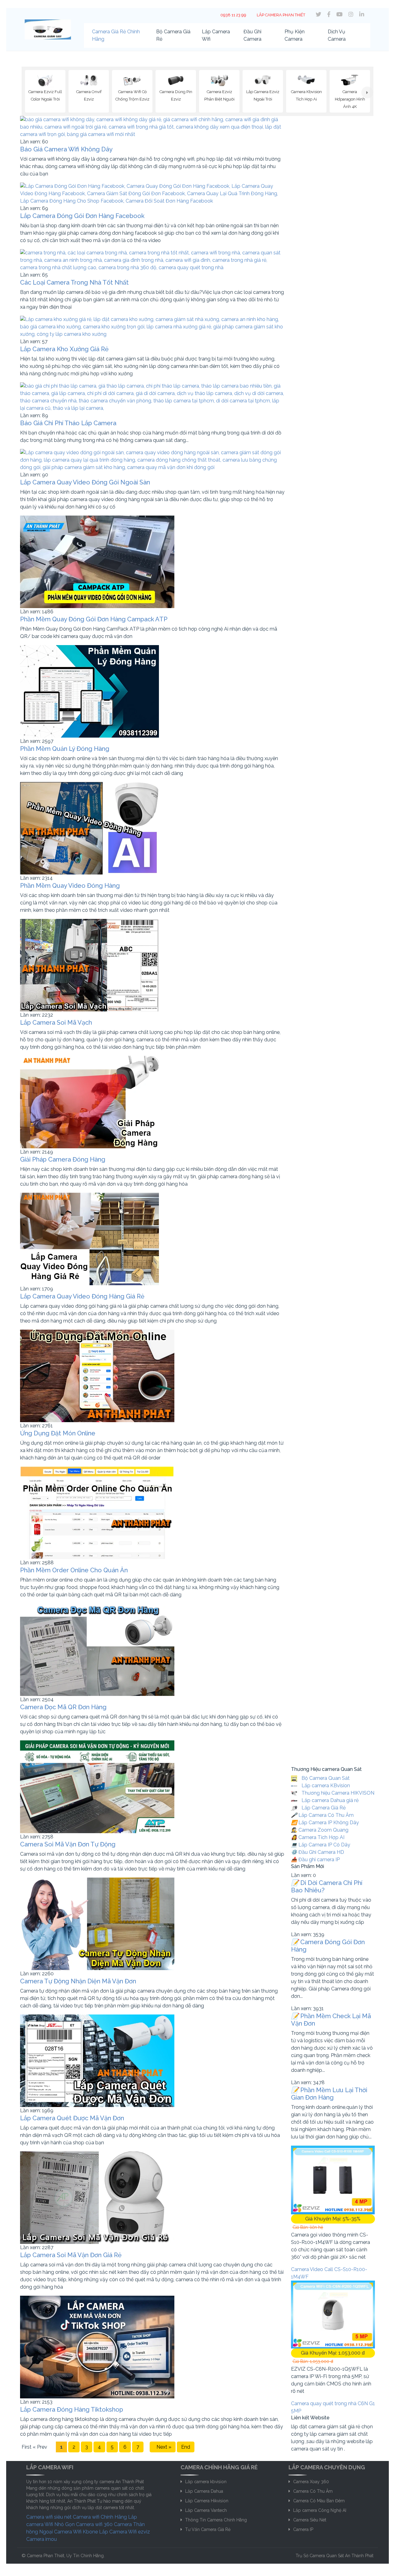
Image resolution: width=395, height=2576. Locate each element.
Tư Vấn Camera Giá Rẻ (208, 2529)
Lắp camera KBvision (325, 1786)
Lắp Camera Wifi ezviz (125, 2532)
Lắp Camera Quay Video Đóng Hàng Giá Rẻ (82, 1296)
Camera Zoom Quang (320, 1830)
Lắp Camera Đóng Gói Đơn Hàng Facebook (82, 216)
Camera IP (303, 2529)
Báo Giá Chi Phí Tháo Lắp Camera (68, 423)
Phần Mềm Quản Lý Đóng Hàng (65, 749)
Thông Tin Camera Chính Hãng (216, 2520)
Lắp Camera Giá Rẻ (323, 1808)
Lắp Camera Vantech (206, 2510)
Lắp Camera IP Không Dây (325, 1823)
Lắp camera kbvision (206, 2482)
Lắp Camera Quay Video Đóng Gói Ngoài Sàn (85, 482)
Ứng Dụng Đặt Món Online (58, 1433)
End (186, 2447)
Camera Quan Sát (327, 2556)
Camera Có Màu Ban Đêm (319, 2501)
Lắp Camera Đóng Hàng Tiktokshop (72, 2409)
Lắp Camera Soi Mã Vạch (56, 1023)
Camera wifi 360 (94, 2524)
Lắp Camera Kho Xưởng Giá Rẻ (64, 349)
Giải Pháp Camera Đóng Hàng (63, 1159)
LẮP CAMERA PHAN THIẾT (281, 15)
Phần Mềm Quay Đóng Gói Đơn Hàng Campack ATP (94, 619)
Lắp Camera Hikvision (207, 2501)
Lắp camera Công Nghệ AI (320, 2510)
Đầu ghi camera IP (315, 1860)
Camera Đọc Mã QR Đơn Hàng (63, 1707)
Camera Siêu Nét (310, 2520)
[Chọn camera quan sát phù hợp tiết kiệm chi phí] (367, 93)
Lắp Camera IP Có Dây (321, 1845)
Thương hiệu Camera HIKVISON (337, 1793)
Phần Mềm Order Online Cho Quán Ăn (74, 1570)
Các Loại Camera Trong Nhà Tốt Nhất (74, 282)
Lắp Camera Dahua (204, 2491)
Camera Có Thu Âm (313, 2491)
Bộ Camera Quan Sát (325, 1778)
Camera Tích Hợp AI (318, 1838)
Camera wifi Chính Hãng (100, 2517)
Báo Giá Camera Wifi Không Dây (66, 149)
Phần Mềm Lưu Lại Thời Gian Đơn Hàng (329, 2094)
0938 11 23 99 (233, 15)
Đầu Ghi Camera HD (318, 1852)
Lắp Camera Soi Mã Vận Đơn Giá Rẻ (71, 2255)
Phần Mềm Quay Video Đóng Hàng (70, 886)
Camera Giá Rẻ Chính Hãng (116, 35)
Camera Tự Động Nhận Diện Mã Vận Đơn (78, 1981)
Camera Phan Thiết (46, 2556)
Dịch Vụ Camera (337, 35)
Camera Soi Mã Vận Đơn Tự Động (68, 1844)
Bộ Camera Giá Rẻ (173, 35)
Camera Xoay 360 (311, 2482)
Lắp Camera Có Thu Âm (322, 1815)
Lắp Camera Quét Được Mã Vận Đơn (72, 2118)
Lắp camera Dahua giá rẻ (329, 1801)
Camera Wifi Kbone (76, 2532)
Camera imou (42, 2539)
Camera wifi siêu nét (49, 2517)
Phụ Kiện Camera (295, 35)
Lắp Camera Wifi (216, 35)
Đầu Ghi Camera (252, 35)
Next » (163, 2447)
